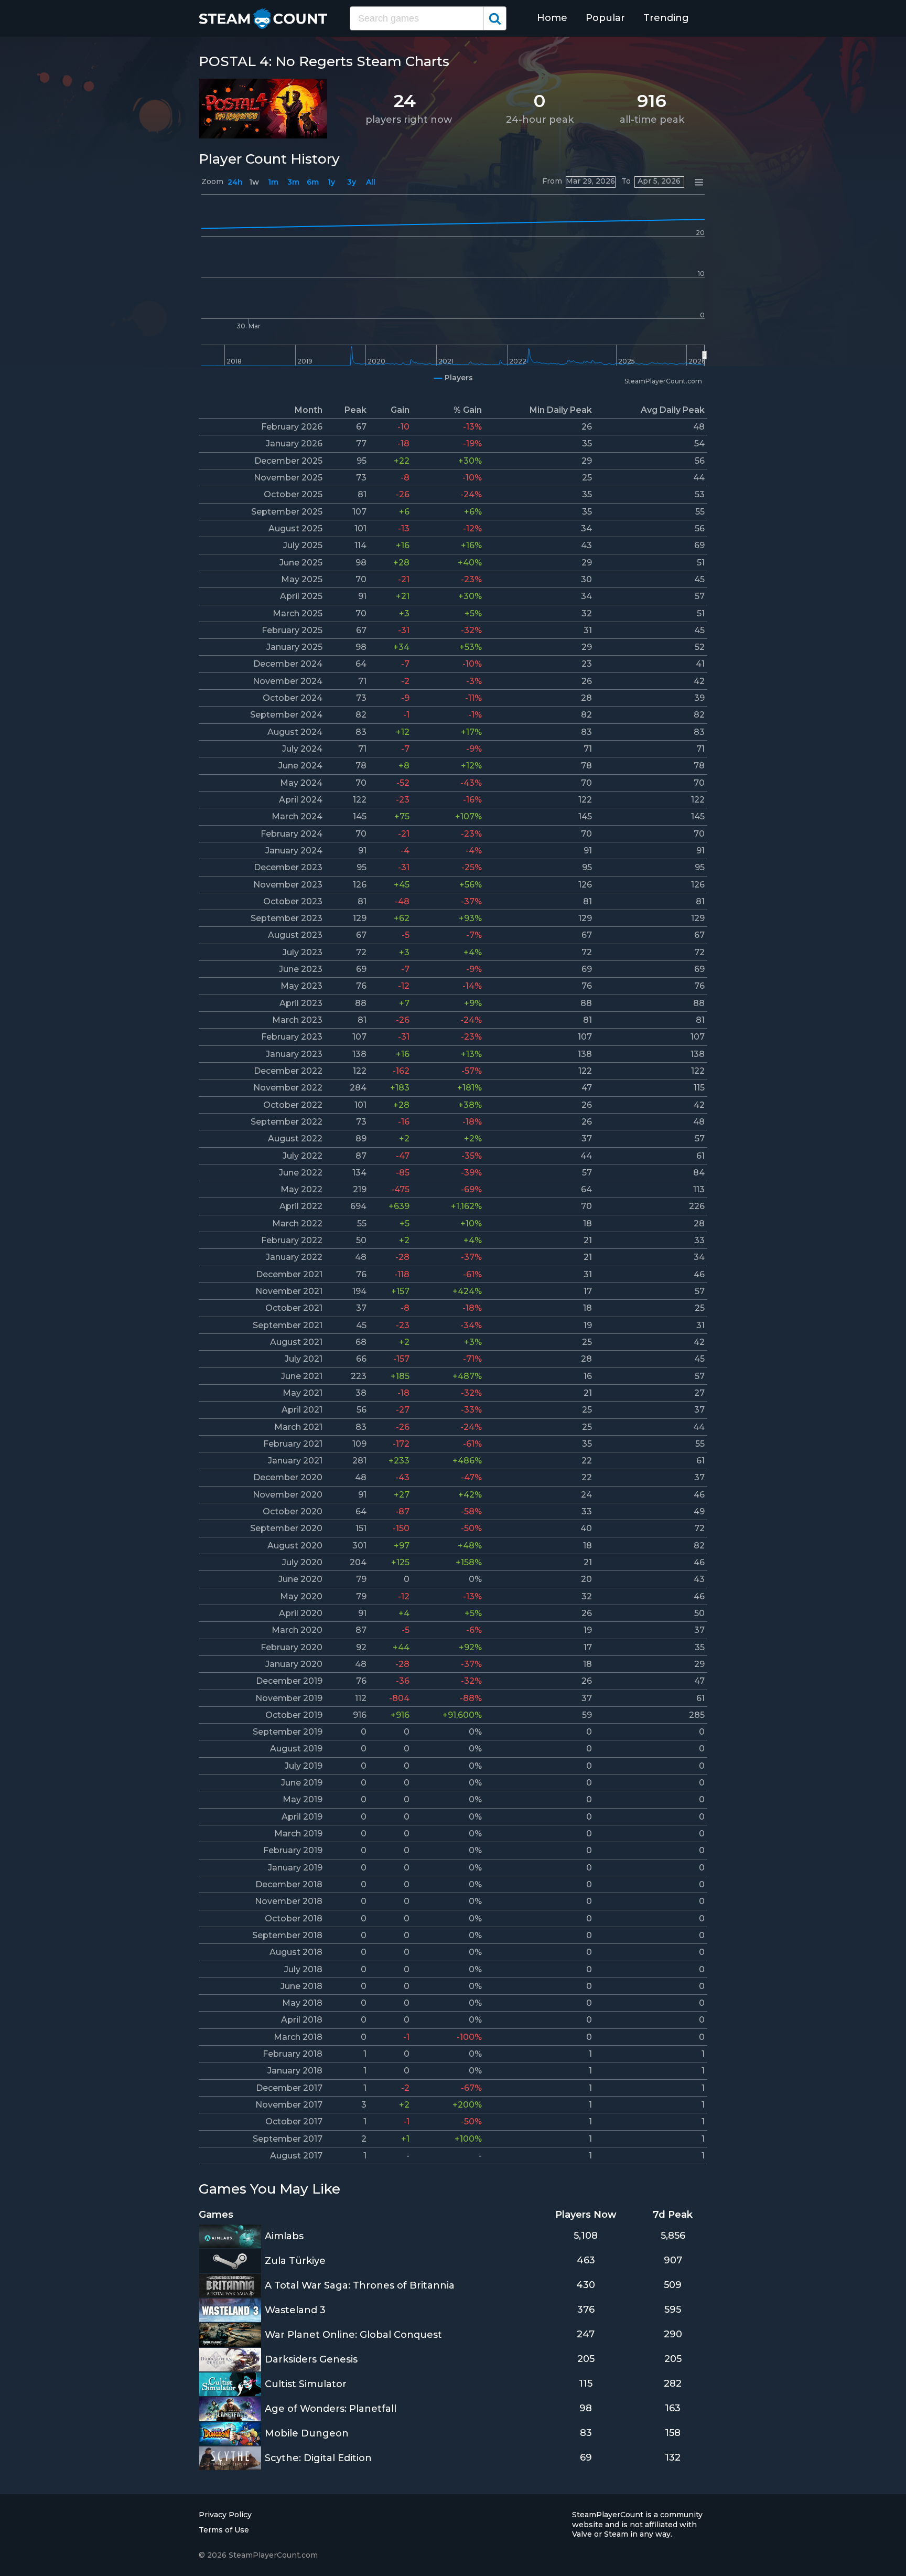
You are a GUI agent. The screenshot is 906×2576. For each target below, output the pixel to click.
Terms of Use (224, 2530)
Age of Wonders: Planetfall (331, 2409)
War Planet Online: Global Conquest (353, 2335)
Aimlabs (284, 2236)
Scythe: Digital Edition (318, 2458)
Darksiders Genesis (311, 2359)
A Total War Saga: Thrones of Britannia (360, 2285)
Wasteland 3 (295, 2310)
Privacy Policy (225, 2515)
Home (552, 18)
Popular (605, 18)
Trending (666, 18)
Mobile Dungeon (307, 2433)
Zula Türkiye (295, 2261)
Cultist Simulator (306, 2384)
